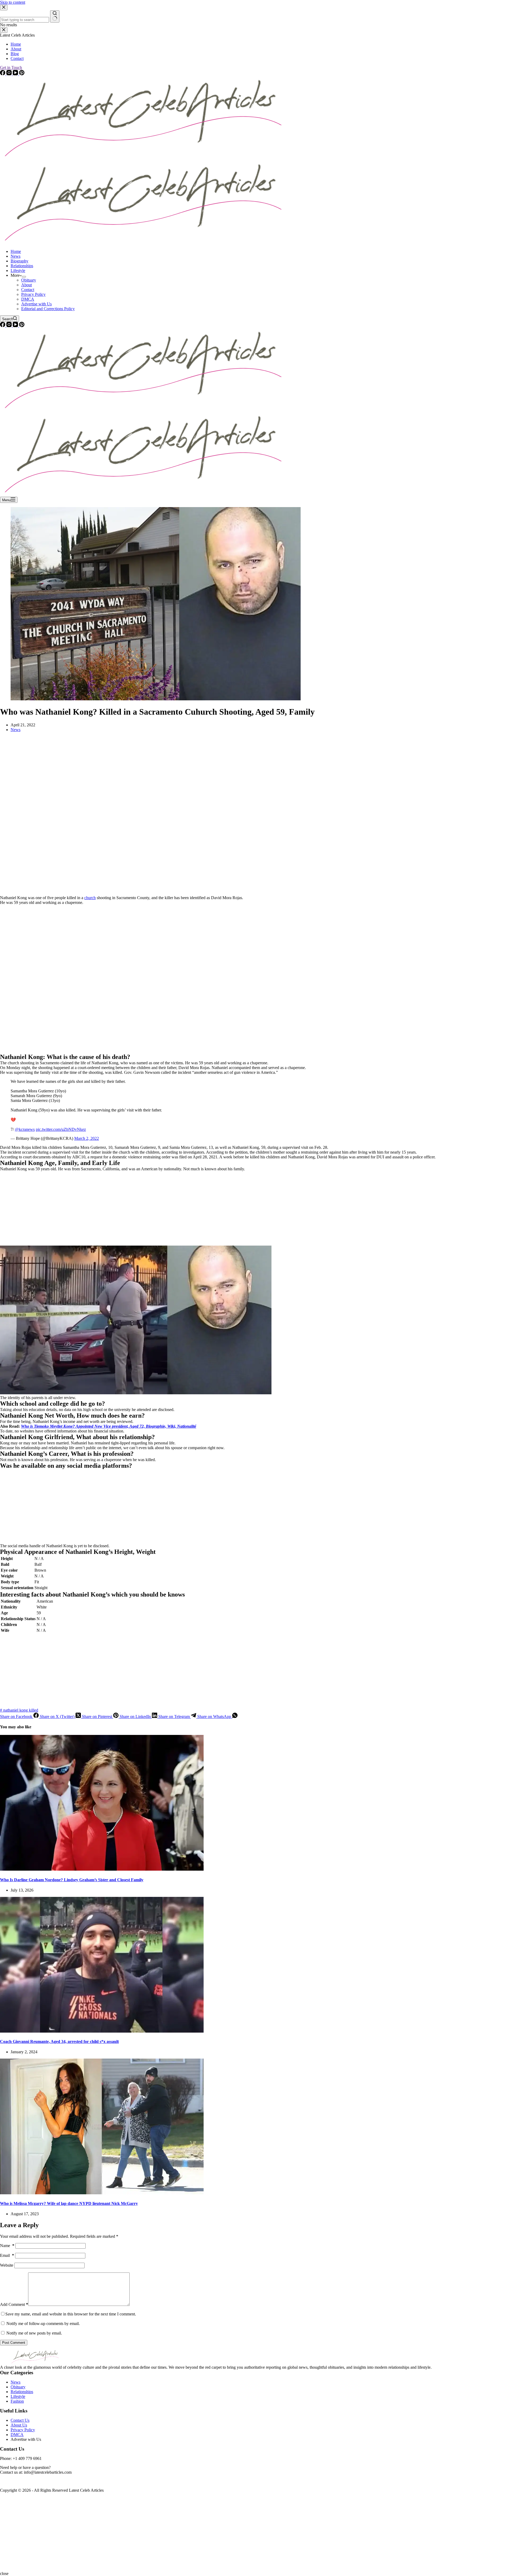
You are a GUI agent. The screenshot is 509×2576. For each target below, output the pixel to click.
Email (7, 2255)
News (16, 256)
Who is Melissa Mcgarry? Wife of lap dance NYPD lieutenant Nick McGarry (69, 2203)
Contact (28, 290)
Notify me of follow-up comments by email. (43, 2324)
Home (16, 251)
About (27, 285)
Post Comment (14, 2343)
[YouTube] (16, 326)
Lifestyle (18, 271)
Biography (19, 261)
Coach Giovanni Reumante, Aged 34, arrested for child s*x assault (59, 2041)
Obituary (29, 280)
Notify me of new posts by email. (34, 2333)
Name (7, 2246)
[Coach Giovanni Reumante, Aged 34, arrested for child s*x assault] (102, 2031)
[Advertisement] (159, 816)
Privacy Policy (33, 294)
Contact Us (20, 2420)
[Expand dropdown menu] (24, 277)
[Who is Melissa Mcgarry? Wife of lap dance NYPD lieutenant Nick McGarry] (102, 2193)
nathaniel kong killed (19, 1710)
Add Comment (14, 2304)
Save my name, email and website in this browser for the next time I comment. (71, 2314)
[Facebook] (3, 326)
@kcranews (25, 1129)
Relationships (22, 266)
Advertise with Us (36, 304)
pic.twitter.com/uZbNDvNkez (61, 1129)
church (90, 898)
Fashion (17, 2401)
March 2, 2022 (87, 1138)
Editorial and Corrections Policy (48, 309)
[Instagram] (10, 326)
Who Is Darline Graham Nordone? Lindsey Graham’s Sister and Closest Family (72, 1880)
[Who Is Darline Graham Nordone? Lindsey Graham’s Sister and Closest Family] (102, 1869)
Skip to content (13, 2)
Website (7, 2265)
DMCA (28, 299)
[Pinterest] (22, 326)
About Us (19, 2425)
